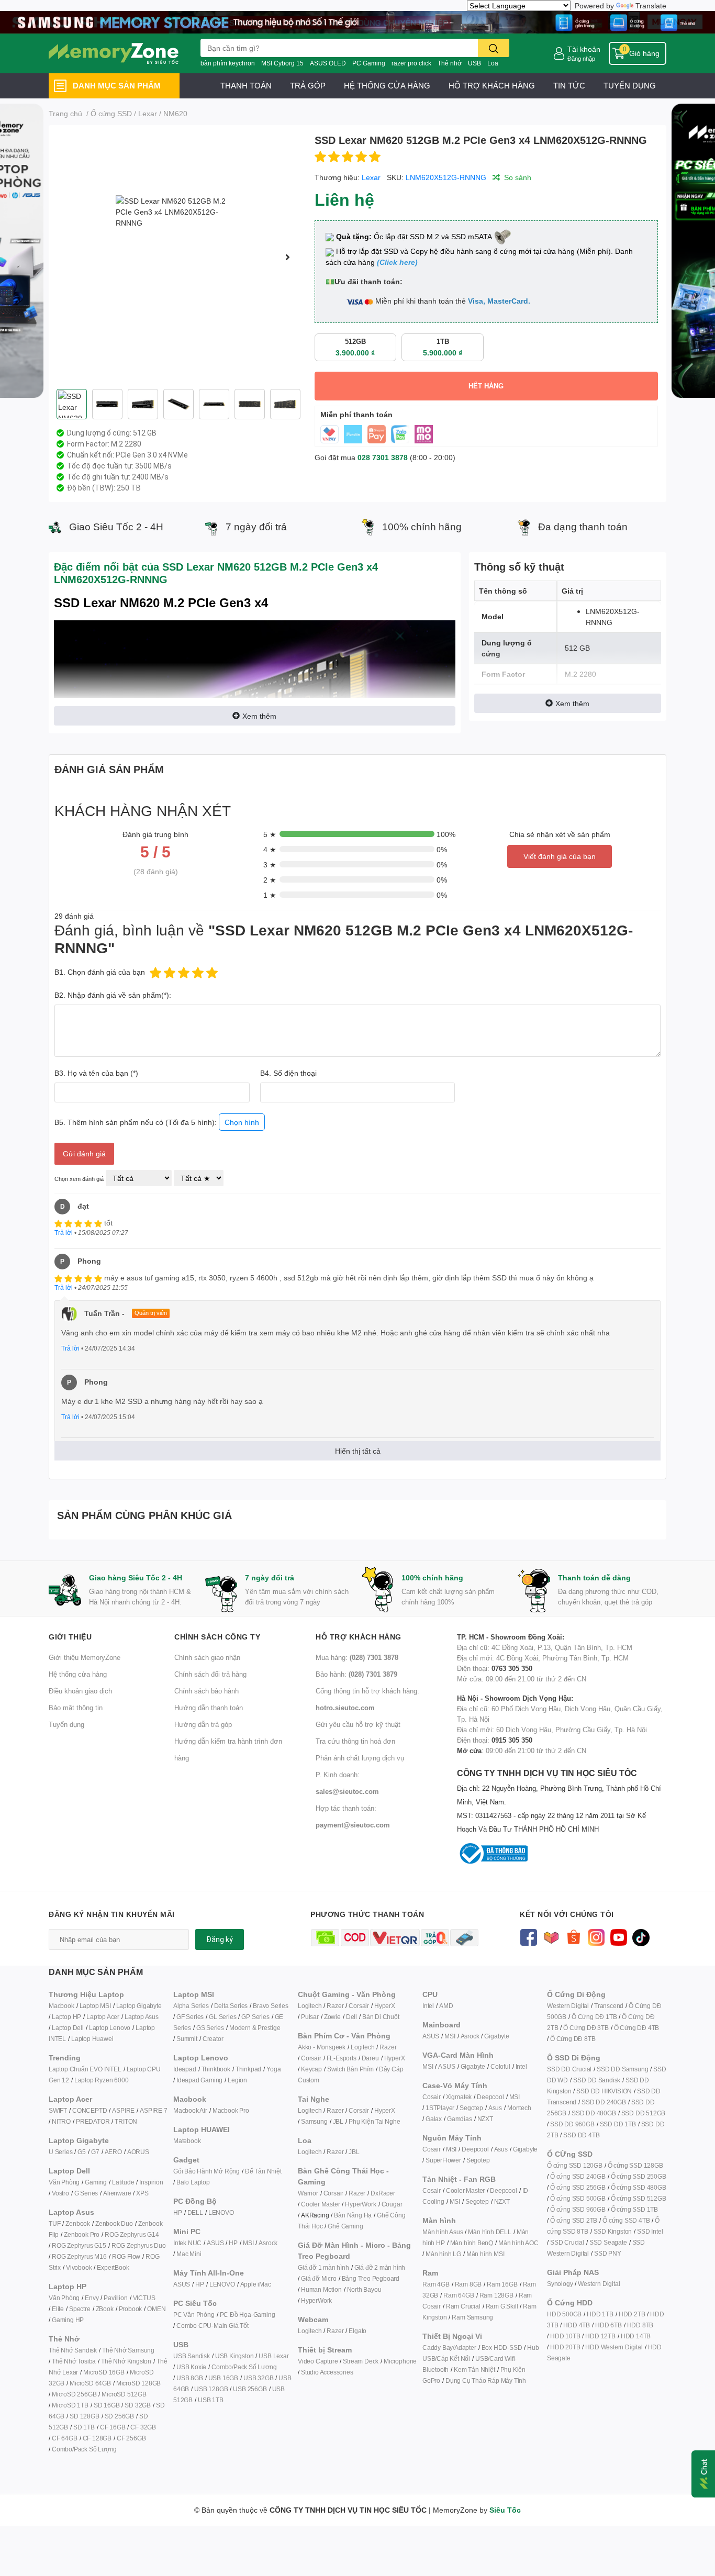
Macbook (62, 2006)
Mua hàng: (357, 1657)
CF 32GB (143, 2427)
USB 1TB (211, 2400)
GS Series (210, 2028)
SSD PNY (608, 2253)
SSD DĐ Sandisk (597, 2080)
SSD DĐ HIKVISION (604, 2091)
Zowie (332, 2017)
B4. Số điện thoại (288, 1073)
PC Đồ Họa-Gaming (248, 2315)
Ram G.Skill (502, 2306)
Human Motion (321, 2289)
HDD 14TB (636, 2336)
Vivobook (79, 2267)
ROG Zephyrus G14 (132, 2234)
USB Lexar (273, 2356)
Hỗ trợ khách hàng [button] (359, 1637)
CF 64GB (65, 2438)
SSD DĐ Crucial (569, 2069)
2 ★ (270, 880)
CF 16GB (113, 2427)
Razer (335, 2006)
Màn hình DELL (489, 2232)
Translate (651, 5)
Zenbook (78, 2223)
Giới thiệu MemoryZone (85, 1657)
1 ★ (270, 895)
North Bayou (364, 2289)
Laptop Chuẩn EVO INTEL (85, 2069)
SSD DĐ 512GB (644, 2113)
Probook (131, 2309)
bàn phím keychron (228, 63)
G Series (86, 2193)
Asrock (268, 2243)
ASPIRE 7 (153, 2110)
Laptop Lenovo (110, 2028)
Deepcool (490, 2097)
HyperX (385, 2006)
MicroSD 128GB (138, 2383)
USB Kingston (234, 2356)
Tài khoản (584, 49)
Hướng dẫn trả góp (203, 1724)
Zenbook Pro (82, 2234)
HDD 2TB (632, 2314)
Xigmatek (459, 2097)
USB (474, 63)
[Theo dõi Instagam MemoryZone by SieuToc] (596, 1937)
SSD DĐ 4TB (581, 2135)
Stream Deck (361, 2361)
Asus (495, 2108)
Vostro (60, 2193)
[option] (177, 257)
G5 (82, 2152)
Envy (92, 2298)
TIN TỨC (569, 85)
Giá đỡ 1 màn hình (323, 2267)
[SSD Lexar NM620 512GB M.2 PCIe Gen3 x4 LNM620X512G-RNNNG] (177, 257)
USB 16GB (223, 2378)
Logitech (310, 2006)
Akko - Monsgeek (322, 2047)
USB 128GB (211, 2389)
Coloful (500, 2066)
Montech (519, 2108)
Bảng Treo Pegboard (371, 2278)
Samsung (314, 2121)
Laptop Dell (68, 2028)
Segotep (471, 2108)
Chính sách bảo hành (206, 1691)
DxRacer (383, 2193)
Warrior (308, 2193)
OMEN (156, 2309)
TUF (54, 2223)
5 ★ (270, 834)
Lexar (371, 177)
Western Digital (568, 2006)
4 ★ (270, 849)
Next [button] (288, 257)
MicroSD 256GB (74, 2394)
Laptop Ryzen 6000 (102, 2080)
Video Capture (318, 2361)
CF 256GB (131, 2438)
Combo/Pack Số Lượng (84, 2449)
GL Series (222, 2017)
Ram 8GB (468, 2284)
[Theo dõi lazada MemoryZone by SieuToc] (551, 1937)
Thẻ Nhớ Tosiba (74, 2361)
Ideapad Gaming (199, 2080)
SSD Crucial (567, 2242)
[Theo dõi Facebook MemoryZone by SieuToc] (528, 1937)
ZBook (105, 2309)
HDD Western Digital (614, 2347)
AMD (446, 2006)
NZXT (485, 2119)
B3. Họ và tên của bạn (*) (96, 1073)
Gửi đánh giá (84, 1153)
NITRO (61, 2121)
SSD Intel (650, 2231)
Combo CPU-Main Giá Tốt (213, 2326)
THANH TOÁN (246, 85)
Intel (428, 2006)
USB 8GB (190, 2378)
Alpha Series (191, 2006)
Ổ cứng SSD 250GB (639, 2176)
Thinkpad (248, 2069)
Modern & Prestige (255, 2028)
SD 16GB (107, 2405)
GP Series (255, 2017)
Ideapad (185, 2069)
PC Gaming (369, 63)
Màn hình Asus (443, 2232)
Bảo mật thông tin (76, 1708)
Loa (493, 63)
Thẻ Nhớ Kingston (126, 2361)
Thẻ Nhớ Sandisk (73, 2350)
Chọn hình (242, 1122)
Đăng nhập (581, 58)
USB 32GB (258, 2378)
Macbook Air (190, 2110)
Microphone (400, 2361)
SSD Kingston (613, 2231)
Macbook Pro (231, 2110)
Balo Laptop (193, 2182)
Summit (187, 2039)
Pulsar (310, 2017)
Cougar (392, 2204)
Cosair (432, 2097)
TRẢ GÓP (308, 85)
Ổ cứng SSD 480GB (639, 2187)
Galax (434, 2119)
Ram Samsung (472, 2317)
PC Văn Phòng (194, 2315)
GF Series (190, 2017)
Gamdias (460, 2119)
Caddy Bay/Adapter (449, 2348)
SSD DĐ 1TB (618, 2124)
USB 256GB (250, 2389)
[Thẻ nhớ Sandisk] (357, 21)
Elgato (357, 2331)
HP (178, 2212)
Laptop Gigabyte (139, 2006)
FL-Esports (342, 2058)
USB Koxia (191, 2367)
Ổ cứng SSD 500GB (578, 2198)
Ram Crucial (463, 2306)
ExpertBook (113, 2267)
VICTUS (144, 2298)
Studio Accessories (327, 2372)
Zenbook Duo (114, 2223)
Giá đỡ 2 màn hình (380, 2267)
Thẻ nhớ (450, 63)
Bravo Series (271, 2006)
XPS (142, 2193)
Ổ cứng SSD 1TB (634, 2209)
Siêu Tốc (505, 2510)
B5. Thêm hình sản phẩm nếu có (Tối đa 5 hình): (157, 1122)
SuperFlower (443, 2160)
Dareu (370, 2058)
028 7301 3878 (383, 457)
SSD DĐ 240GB (604, 2102)
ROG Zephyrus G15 (79, 2245)
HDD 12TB (600, 2336)
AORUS (138, 2152)
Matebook (187, 2141)
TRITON (126, 2121)
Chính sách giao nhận (207, 1657)
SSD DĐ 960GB (572, 2124)
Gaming (96, 2182)
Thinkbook (216, 2069)
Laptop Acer (103, 2017)
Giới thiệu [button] (70, 1637)
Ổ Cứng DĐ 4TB (636, 2028)
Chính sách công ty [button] (217, 1637)
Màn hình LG (443, 2254)
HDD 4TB (577, 2325)
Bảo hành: (356, 1674)
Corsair (359, 2006)
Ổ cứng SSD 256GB (578, 2187)
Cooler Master (320, 2204)
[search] (494, 48)
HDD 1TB (600, 2314)
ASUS (215, 2243)
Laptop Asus (142, 2017)
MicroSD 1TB (70, 2405)
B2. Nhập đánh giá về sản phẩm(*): (113, 995)
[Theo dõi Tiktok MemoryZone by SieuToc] (641, 1937)
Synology (560, 2284)
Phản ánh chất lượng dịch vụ (360, 1758)
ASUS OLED (328, 63)
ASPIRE (123, 2110)
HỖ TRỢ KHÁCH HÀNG (492, 85)
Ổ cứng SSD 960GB (578, 2209)
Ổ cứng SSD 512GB (639, 2198)
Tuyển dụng (66, 1724)
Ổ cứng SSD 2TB (574, 2220)
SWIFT (58, 2110)
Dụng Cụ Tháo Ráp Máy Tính (486, 2380)
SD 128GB (84, 2416)
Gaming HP (68, 2320)
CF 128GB (97, 2438)
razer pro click (411, 63)
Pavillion (115, 2298)
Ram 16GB (502, 2284)
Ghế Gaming (345, 2226)
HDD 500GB (564, 2314)
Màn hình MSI (485, 2254)
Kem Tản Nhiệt (474, 2369)
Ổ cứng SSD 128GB (635, 2165)
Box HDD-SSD (502, 2348)
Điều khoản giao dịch (80, 1691)
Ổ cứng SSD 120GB (575, 2165)
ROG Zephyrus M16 (79, 2256)
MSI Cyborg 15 (282, 63)
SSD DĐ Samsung (622, 2069)
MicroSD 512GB (124, 2394)
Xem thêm (259, 716)
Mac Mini (189, 2254)
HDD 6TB (608, 2325)
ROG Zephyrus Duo (139, 2245)
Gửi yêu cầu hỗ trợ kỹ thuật (358, 1724)
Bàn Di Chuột (381, 2017)
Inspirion (151, 2182)
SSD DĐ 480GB (594, 2113)
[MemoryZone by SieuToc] (114, 53)
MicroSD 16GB (104, 2372)
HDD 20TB (565, 2347)
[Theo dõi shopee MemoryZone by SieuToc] (573, 1937)
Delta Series (231, 2006)
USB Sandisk (192, 2356)
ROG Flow (126, 2256)
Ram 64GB (459, 2295)
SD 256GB (119, 2416)
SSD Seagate (608, 2242)
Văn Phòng (64, 2182)
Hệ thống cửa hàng (78, 1674)
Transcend (609, 2006)
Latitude (123, 2182)
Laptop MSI (95, 2006)
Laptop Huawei (92, 2039)
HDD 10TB (565, 2336)
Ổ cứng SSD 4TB (626, 2220)
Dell (351, 2017)
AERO (113, 2152)
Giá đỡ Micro (319, 2278)
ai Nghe (389, 2121)
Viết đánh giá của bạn (560, 856)
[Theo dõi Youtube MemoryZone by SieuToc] (618, 1937)
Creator (213, 2039)
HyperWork (360, 2204)
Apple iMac (256, 2284)
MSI (248, 2243)
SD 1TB (84, 2427)
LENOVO (221, 2212)
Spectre (80, 2309)
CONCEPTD (90, 2110)
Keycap (311, 2069)
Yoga (273, 2069)
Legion (237, 2080)
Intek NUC (187, 2243)
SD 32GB (138, 2405)
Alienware (117, 2193)
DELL (195, 2212)
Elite (58, 2309)
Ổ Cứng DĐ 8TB (573, 2039)
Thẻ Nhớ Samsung (128, 2350)
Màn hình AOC (518, 2243)
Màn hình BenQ (472, 2243)
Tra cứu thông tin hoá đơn (355, 1741)
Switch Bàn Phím (350, 2069)
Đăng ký (220, 1939)
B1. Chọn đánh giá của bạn (100, 972)
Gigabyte (496, 2036)
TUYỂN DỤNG (630, 85)
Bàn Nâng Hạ (353, 2215)
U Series (60, 2152)
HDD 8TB (640, 2325)
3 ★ (270, 865)
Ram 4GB (436, 2284)
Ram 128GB (496, 2295)
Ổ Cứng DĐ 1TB (594, 2017)
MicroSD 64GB (90, 2383)
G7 (95, 2152)
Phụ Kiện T (364, 2121)
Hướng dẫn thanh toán (209, 1708)
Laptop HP (66, 2017)
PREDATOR (93, 2121)
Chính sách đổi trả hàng (210, 1674)
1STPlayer (440, 2108)
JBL (338, 2121)
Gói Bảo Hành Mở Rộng (206, 2171)
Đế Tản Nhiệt (263, 2171)
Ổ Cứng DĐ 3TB (586, 2028)
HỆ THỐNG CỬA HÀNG (387, 85)
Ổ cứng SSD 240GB (578, 2176)
